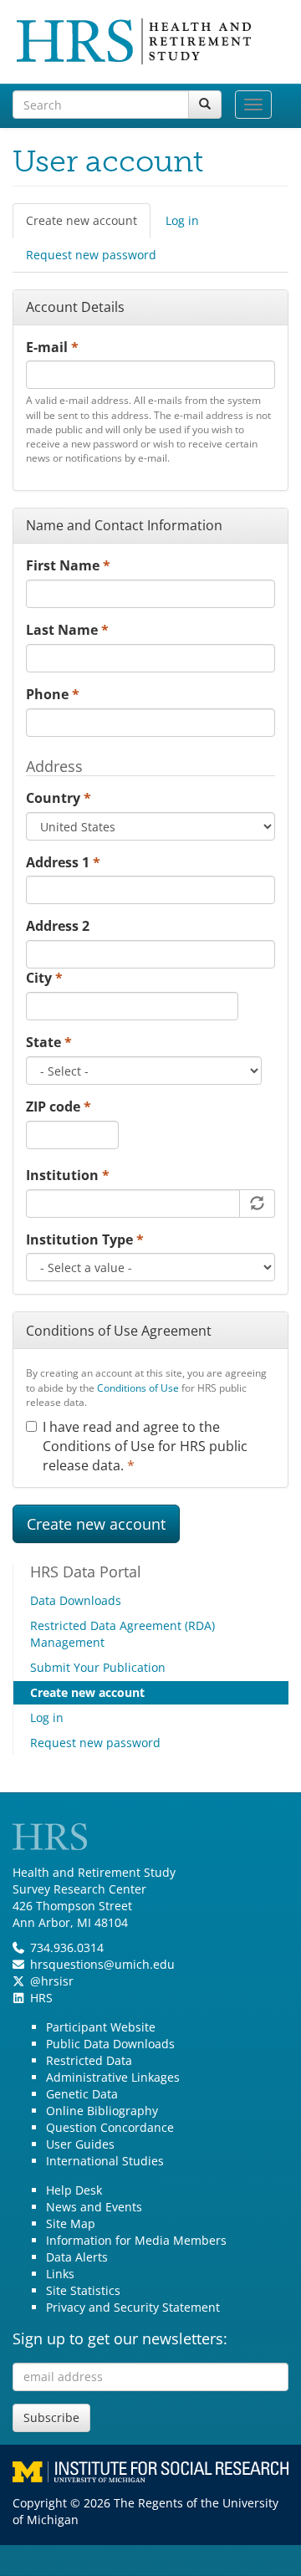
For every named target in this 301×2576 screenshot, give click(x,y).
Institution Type (85, 1239)
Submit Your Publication (98, 1667)
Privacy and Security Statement (133, 2307)
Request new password (91, 255)
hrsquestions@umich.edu (102, 1964)
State (49, 1042)
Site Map (71, 2223)
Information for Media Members (136, 2240)
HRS (41, 1998)
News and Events (94, 2207)
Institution (68, 1175)
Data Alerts (77, 2257)
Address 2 (58, 926)
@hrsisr (52, 1981)
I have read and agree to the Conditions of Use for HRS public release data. (145, 1446)
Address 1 (63, 862)
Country (59, 798)
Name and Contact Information (124, 525)
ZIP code (59, 1107)
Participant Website (101, 2027)
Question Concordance (110, 2127)
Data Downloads (76, 1600)
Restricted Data (89, 2060)
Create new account (88, 225)
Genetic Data (82, 2094)
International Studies (105, 2161)
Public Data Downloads (110, 2044)
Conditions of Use (138, 1388)
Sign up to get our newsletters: (120, 2338)
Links (60, 2274)
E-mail (52, 347)
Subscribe (51, 2418)
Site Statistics (83, 2290)
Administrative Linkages (113, 2077)
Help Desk (74, 2190)
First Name (68, 565)
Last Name (67, 630)
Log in (182, 220)
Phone (53, 694)
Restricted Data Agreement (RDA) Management (122, 1634)
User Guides (80, 2144)
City (44, 978)
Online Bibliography (102, 2111)
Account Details (75, 307)
